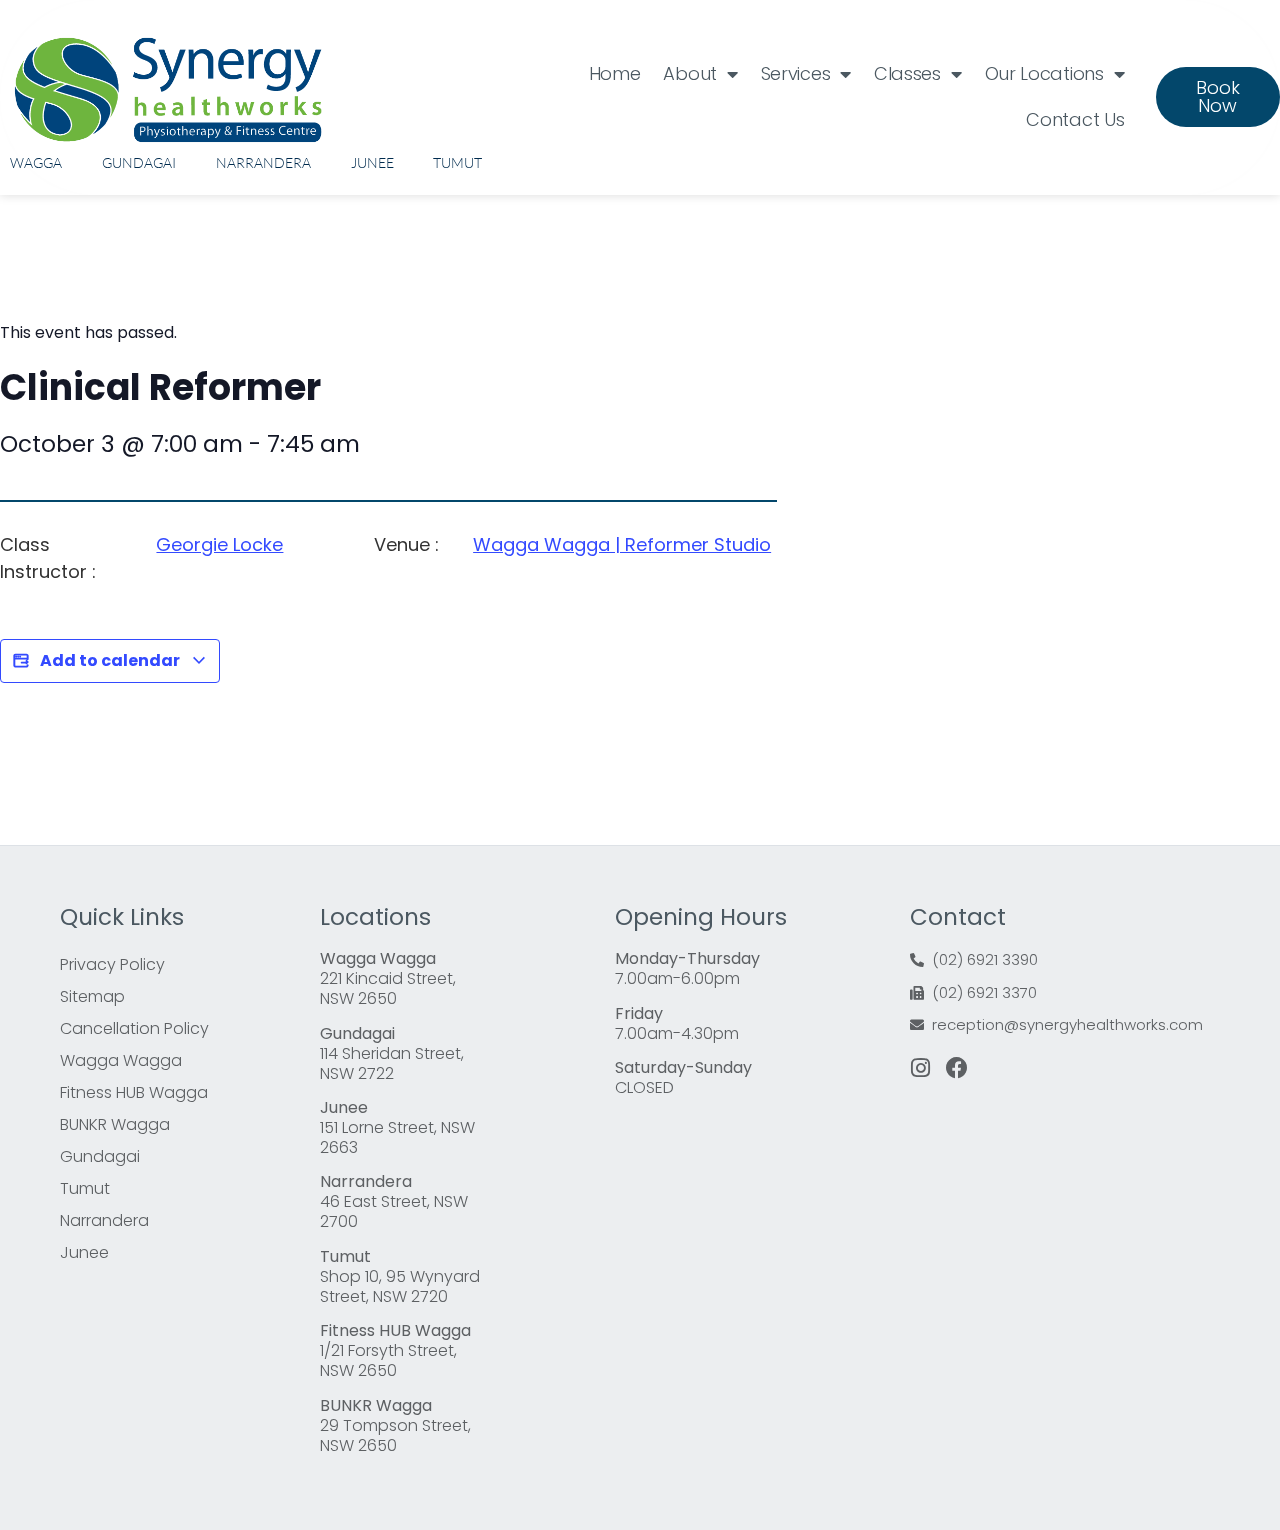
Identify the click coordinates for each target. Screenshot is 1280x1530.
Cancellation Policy (134, 1028)
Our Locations (1044, 73)
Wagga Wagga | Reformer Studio (622, 544)
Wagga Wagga (121, 1060)
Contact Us (1075, 119)
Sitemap (92, 996)
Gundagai (139, 162)
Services (796, 73)
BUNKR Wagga (115, 1124)
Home (615, 73)
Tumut (457, 162)
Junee (372, 162)
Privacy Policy (112, 964)
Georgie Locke (219, 544)
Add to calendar (110, 660)
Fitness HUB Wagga (134, 1092)
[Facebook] (957, 1068)
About (690, 73)
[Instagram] (921, 1068)
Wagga (36, 162)
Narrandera (263, 162)
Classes (907, 73)
